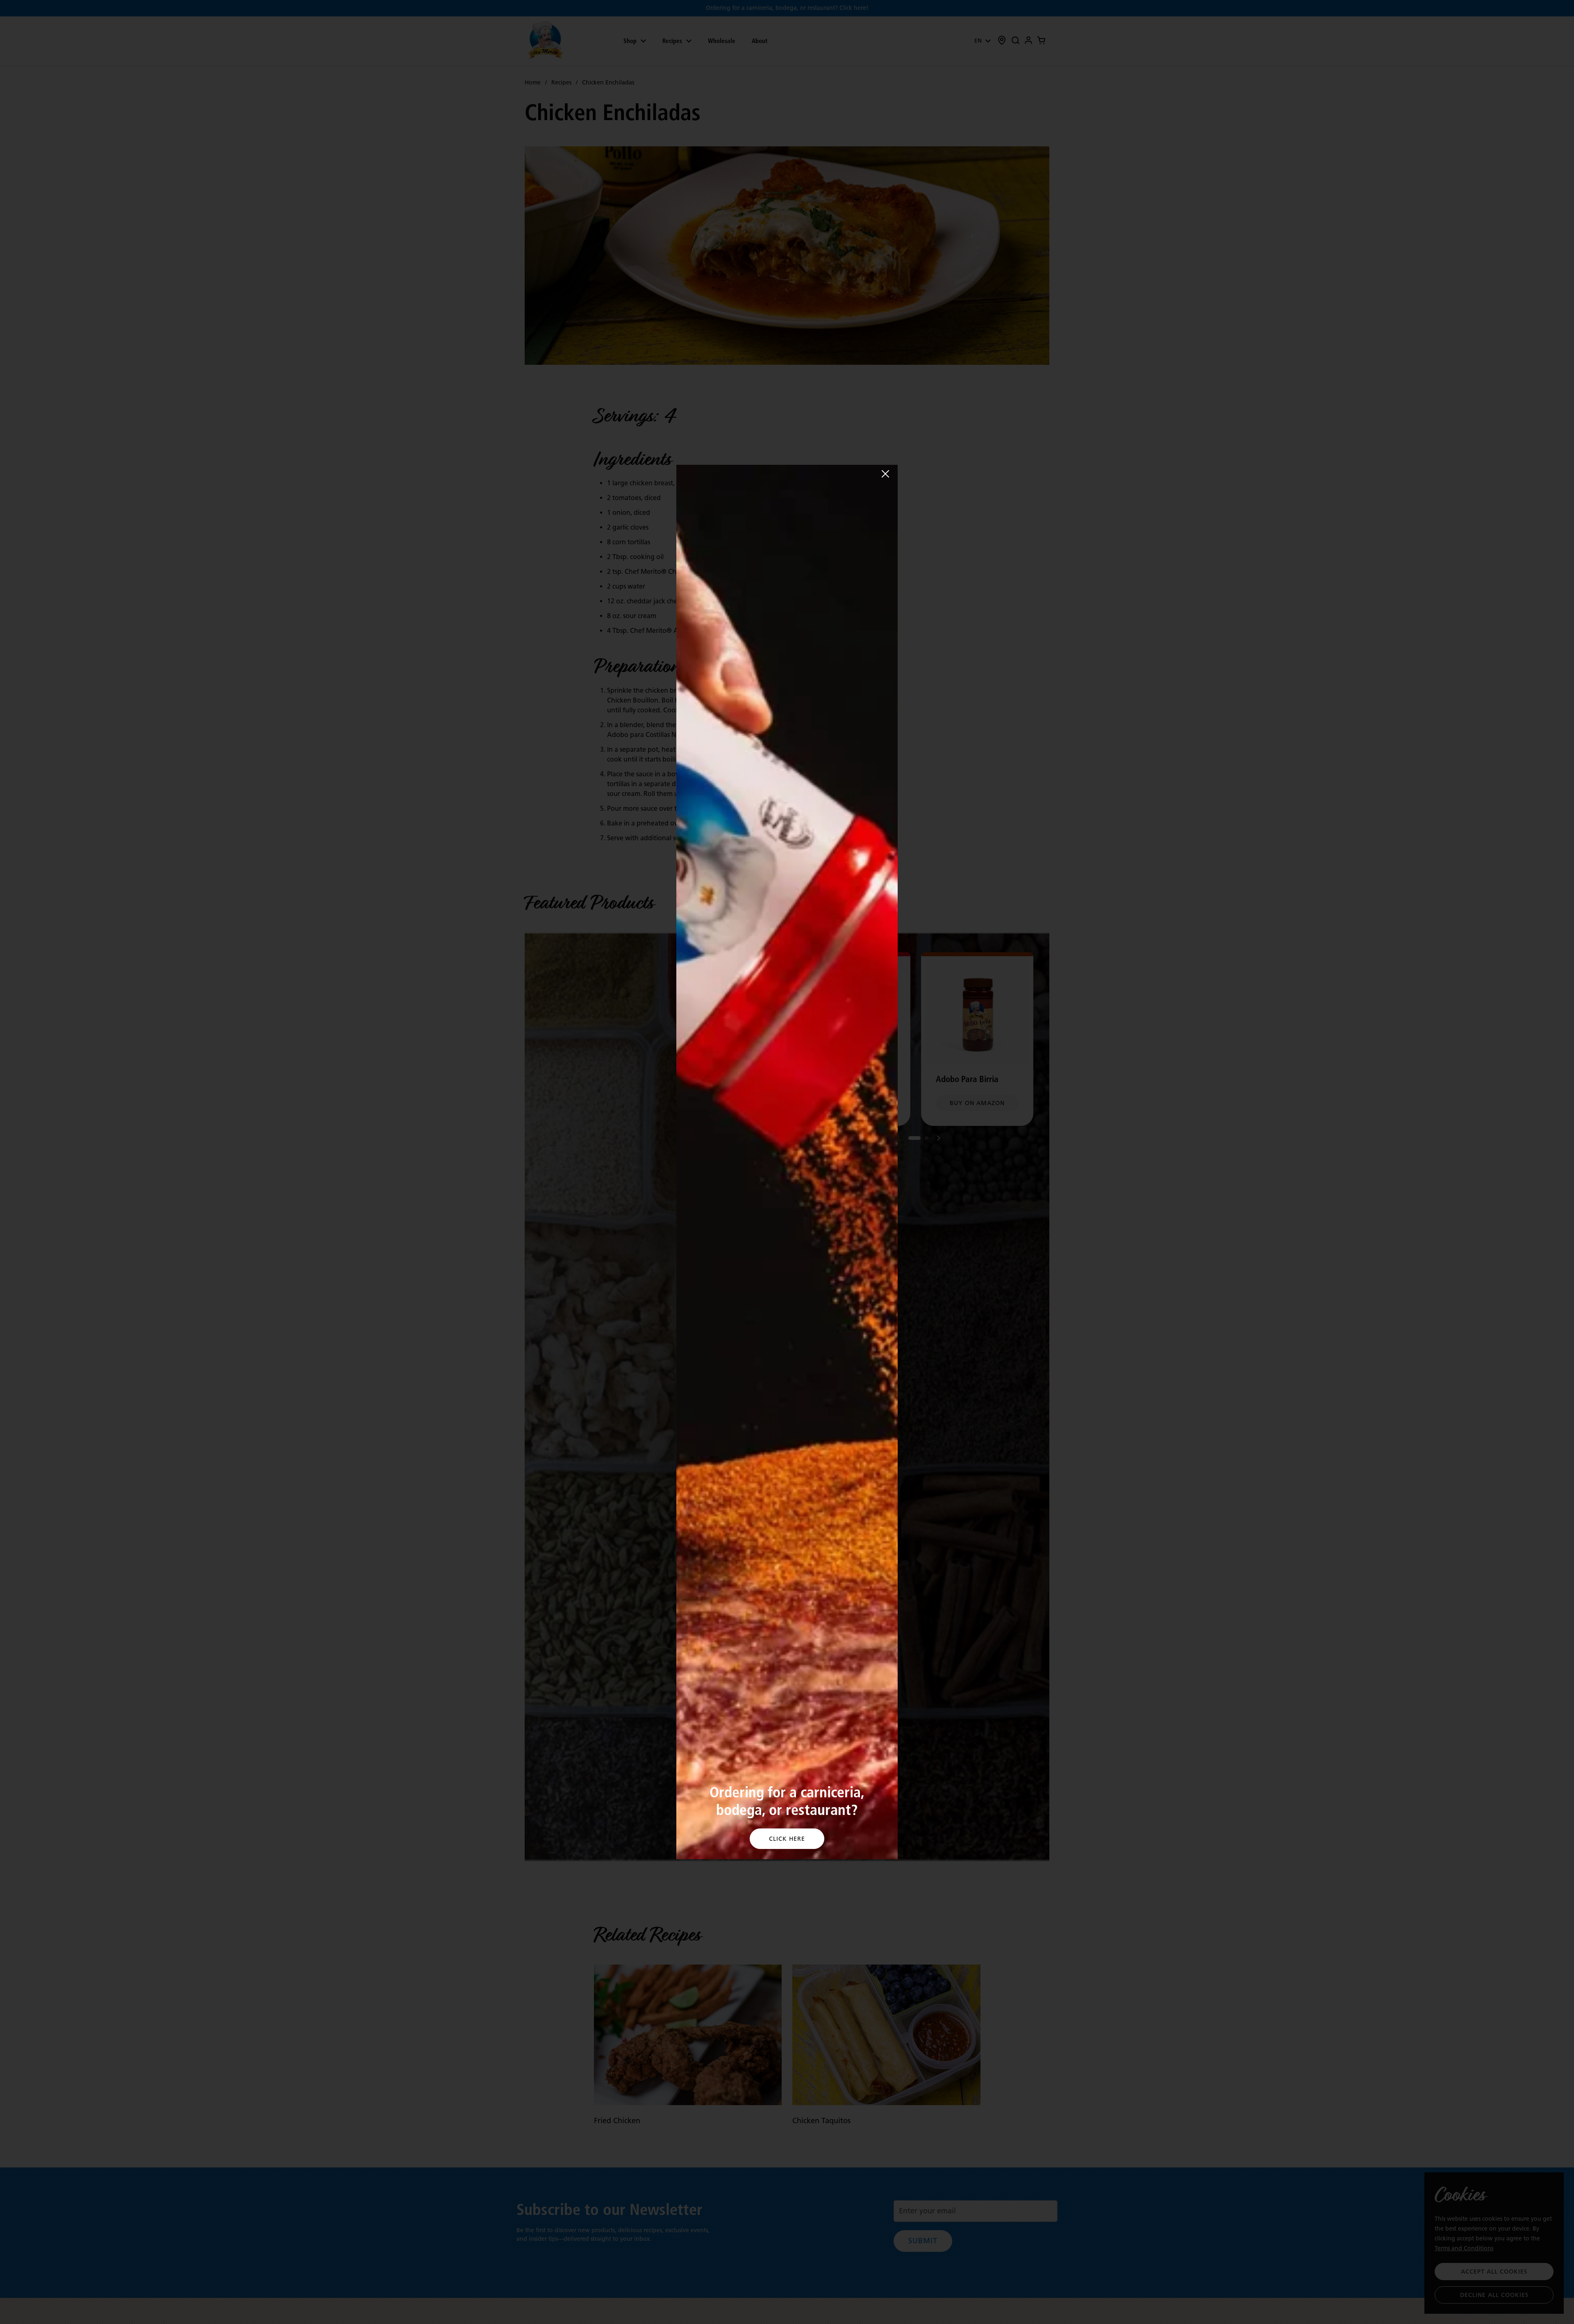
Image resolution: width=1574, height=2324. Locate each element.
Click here (787, 1839)
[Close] (885, 474)
